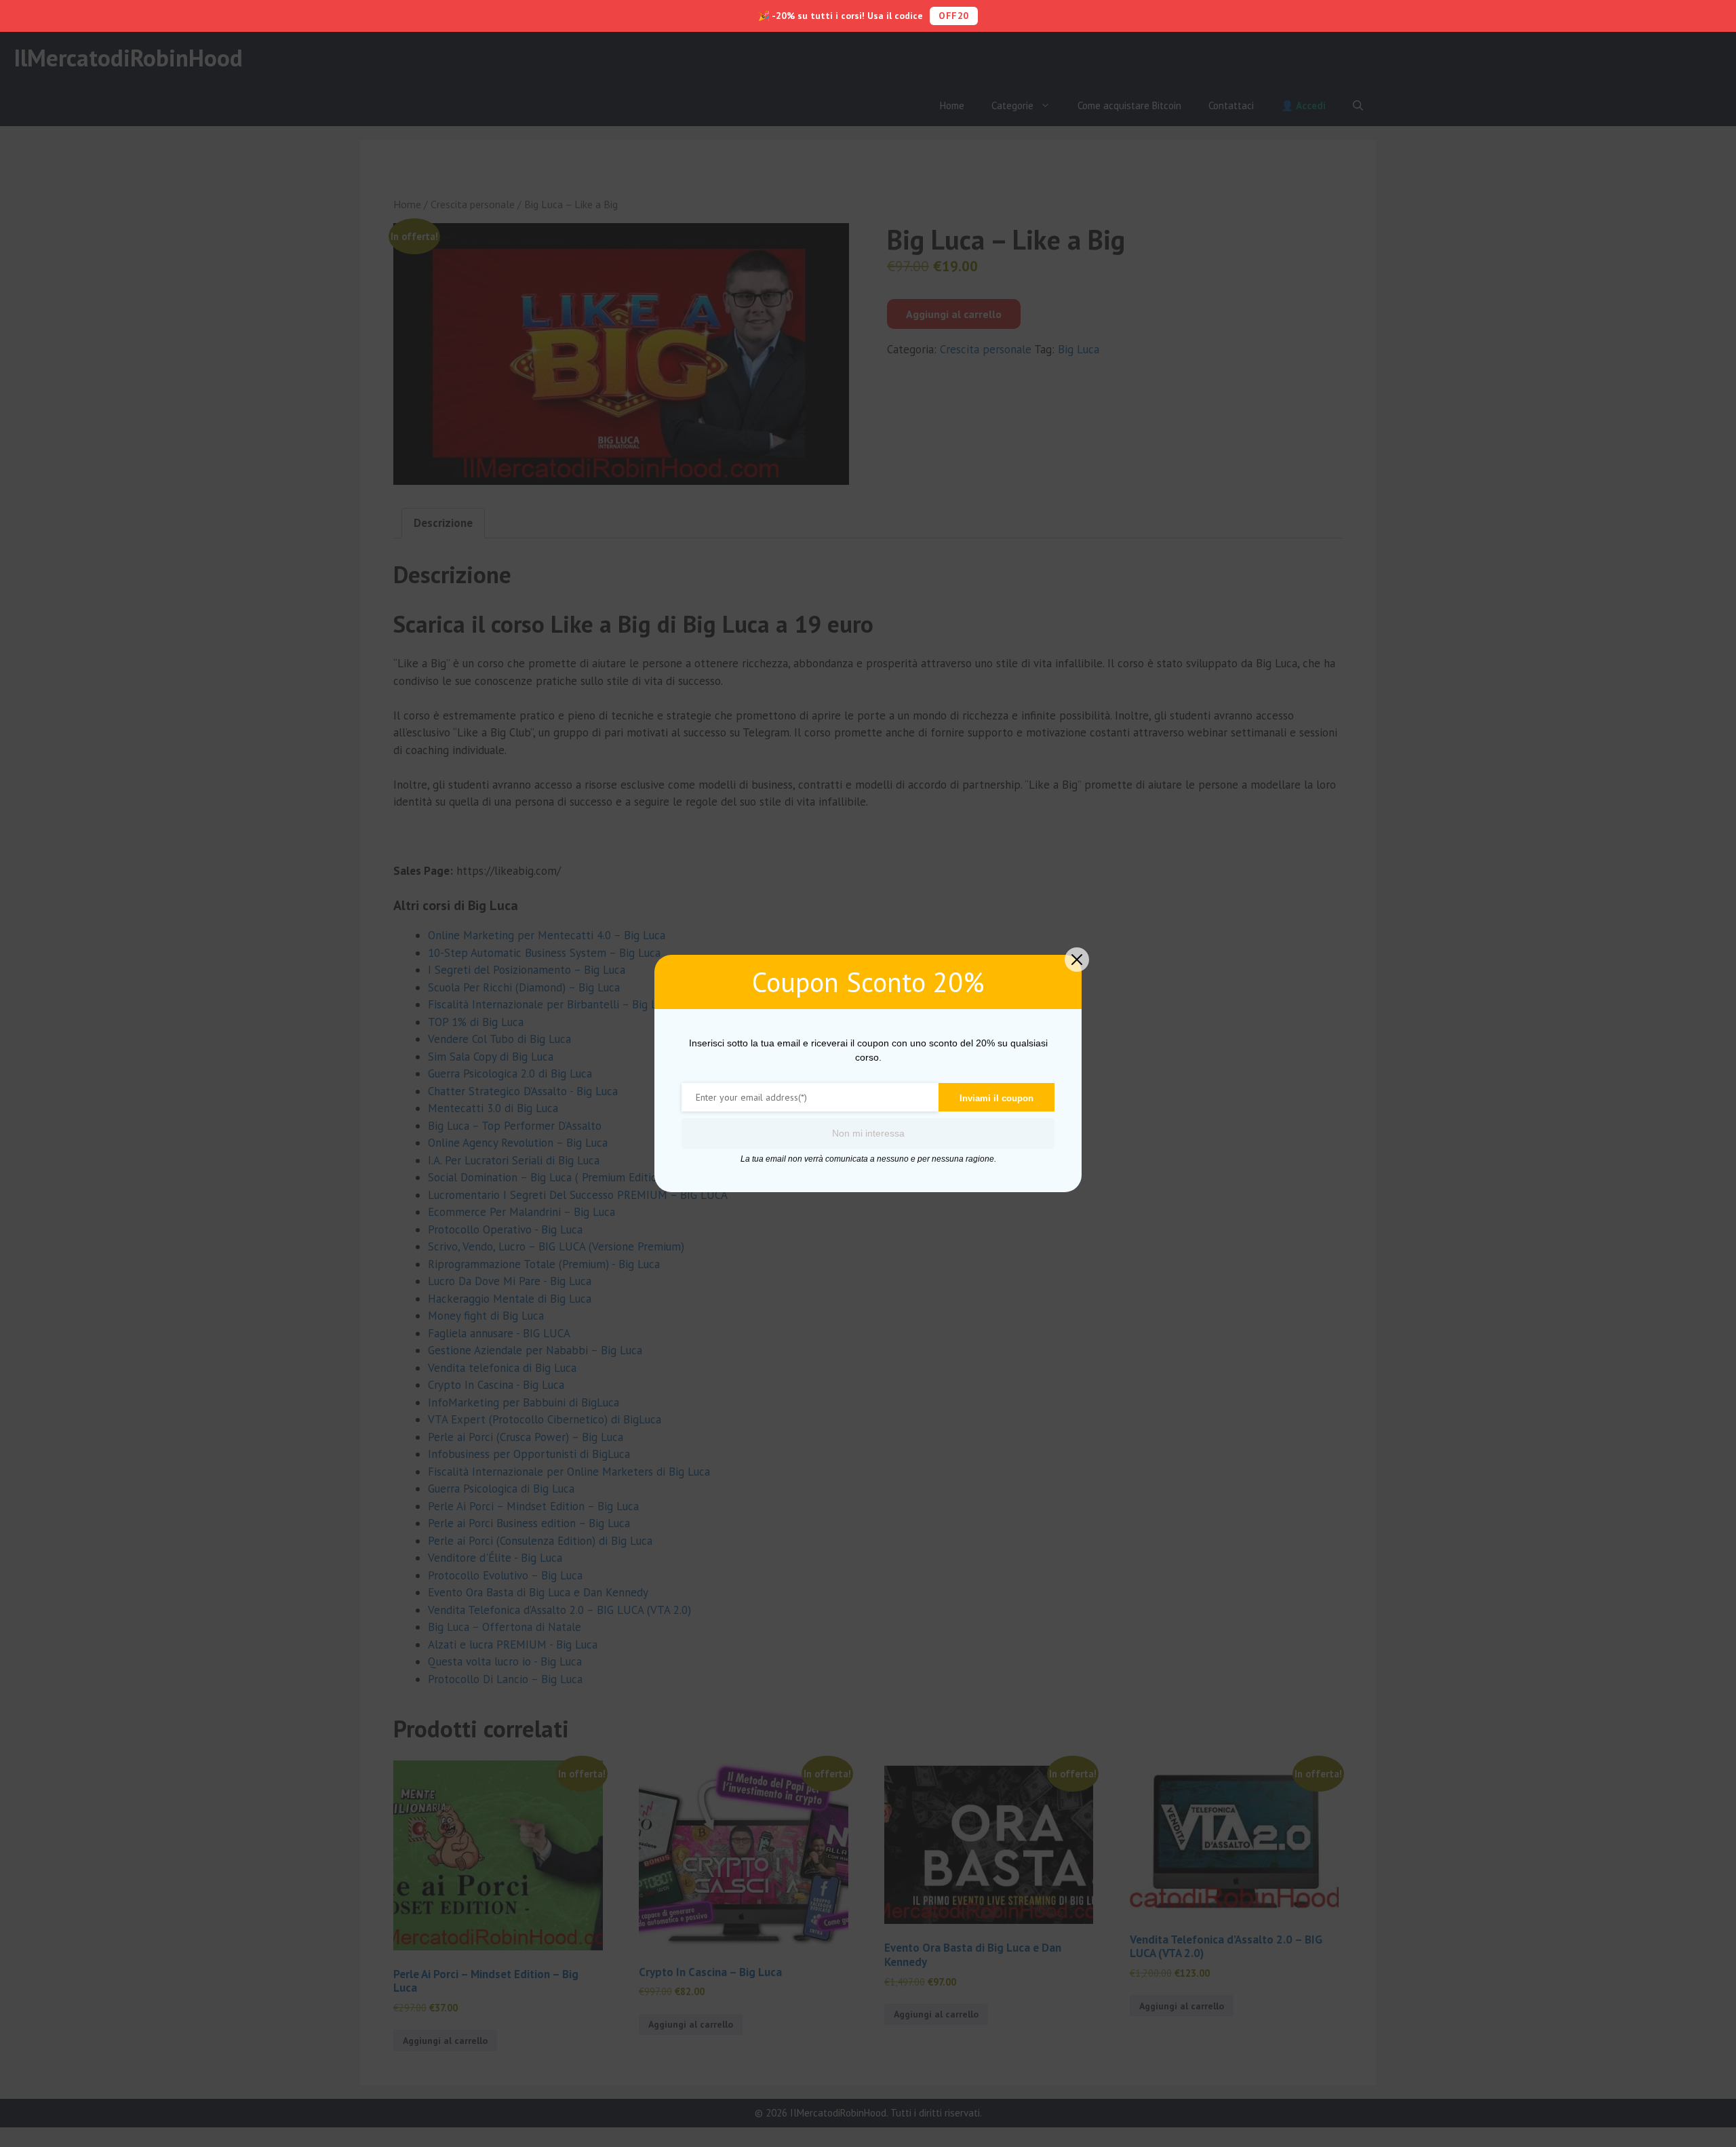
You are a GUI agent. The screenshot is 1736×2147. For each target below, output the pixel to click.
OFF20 (954, 16)
